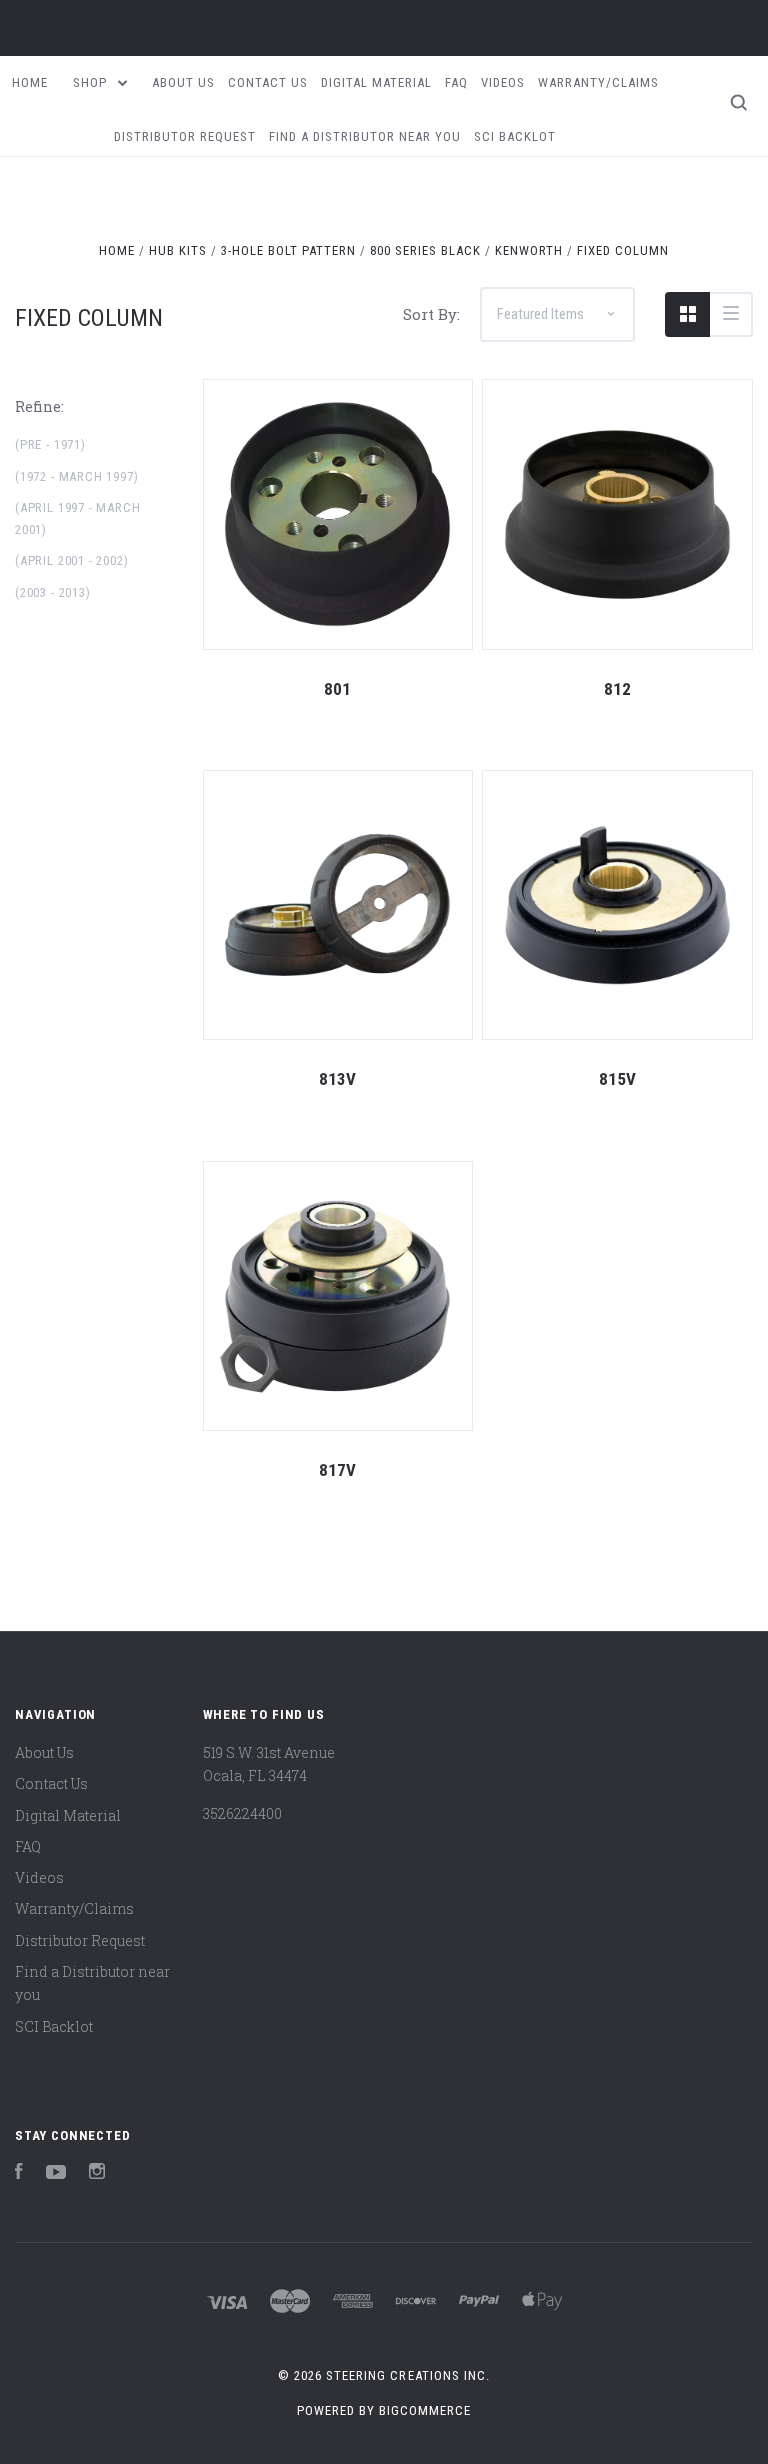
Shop (92, 82)
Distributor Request (185, 136)
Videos (503, 82)
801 (337, 689)
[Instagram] (97, 2173)
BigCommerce (425, 2410)
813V (337, 1079)
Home (30, 82)
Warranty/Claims (598, 82)
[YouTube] (56, 2173)
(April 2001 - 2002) (71, 560)
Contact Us (268, 82)
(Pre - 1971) (50, 444)
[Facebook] (19, 2173)
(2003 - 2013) (53, 592)
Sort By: (431, 314)
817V (337, 1470)
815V (617, 1079)
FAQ (456, 82)
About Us (183, 82)
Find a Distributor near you (365, 136)
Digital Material (376, 82)
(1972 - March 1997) (76, 476)
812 (617, 689)
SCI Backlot (515, 136)
